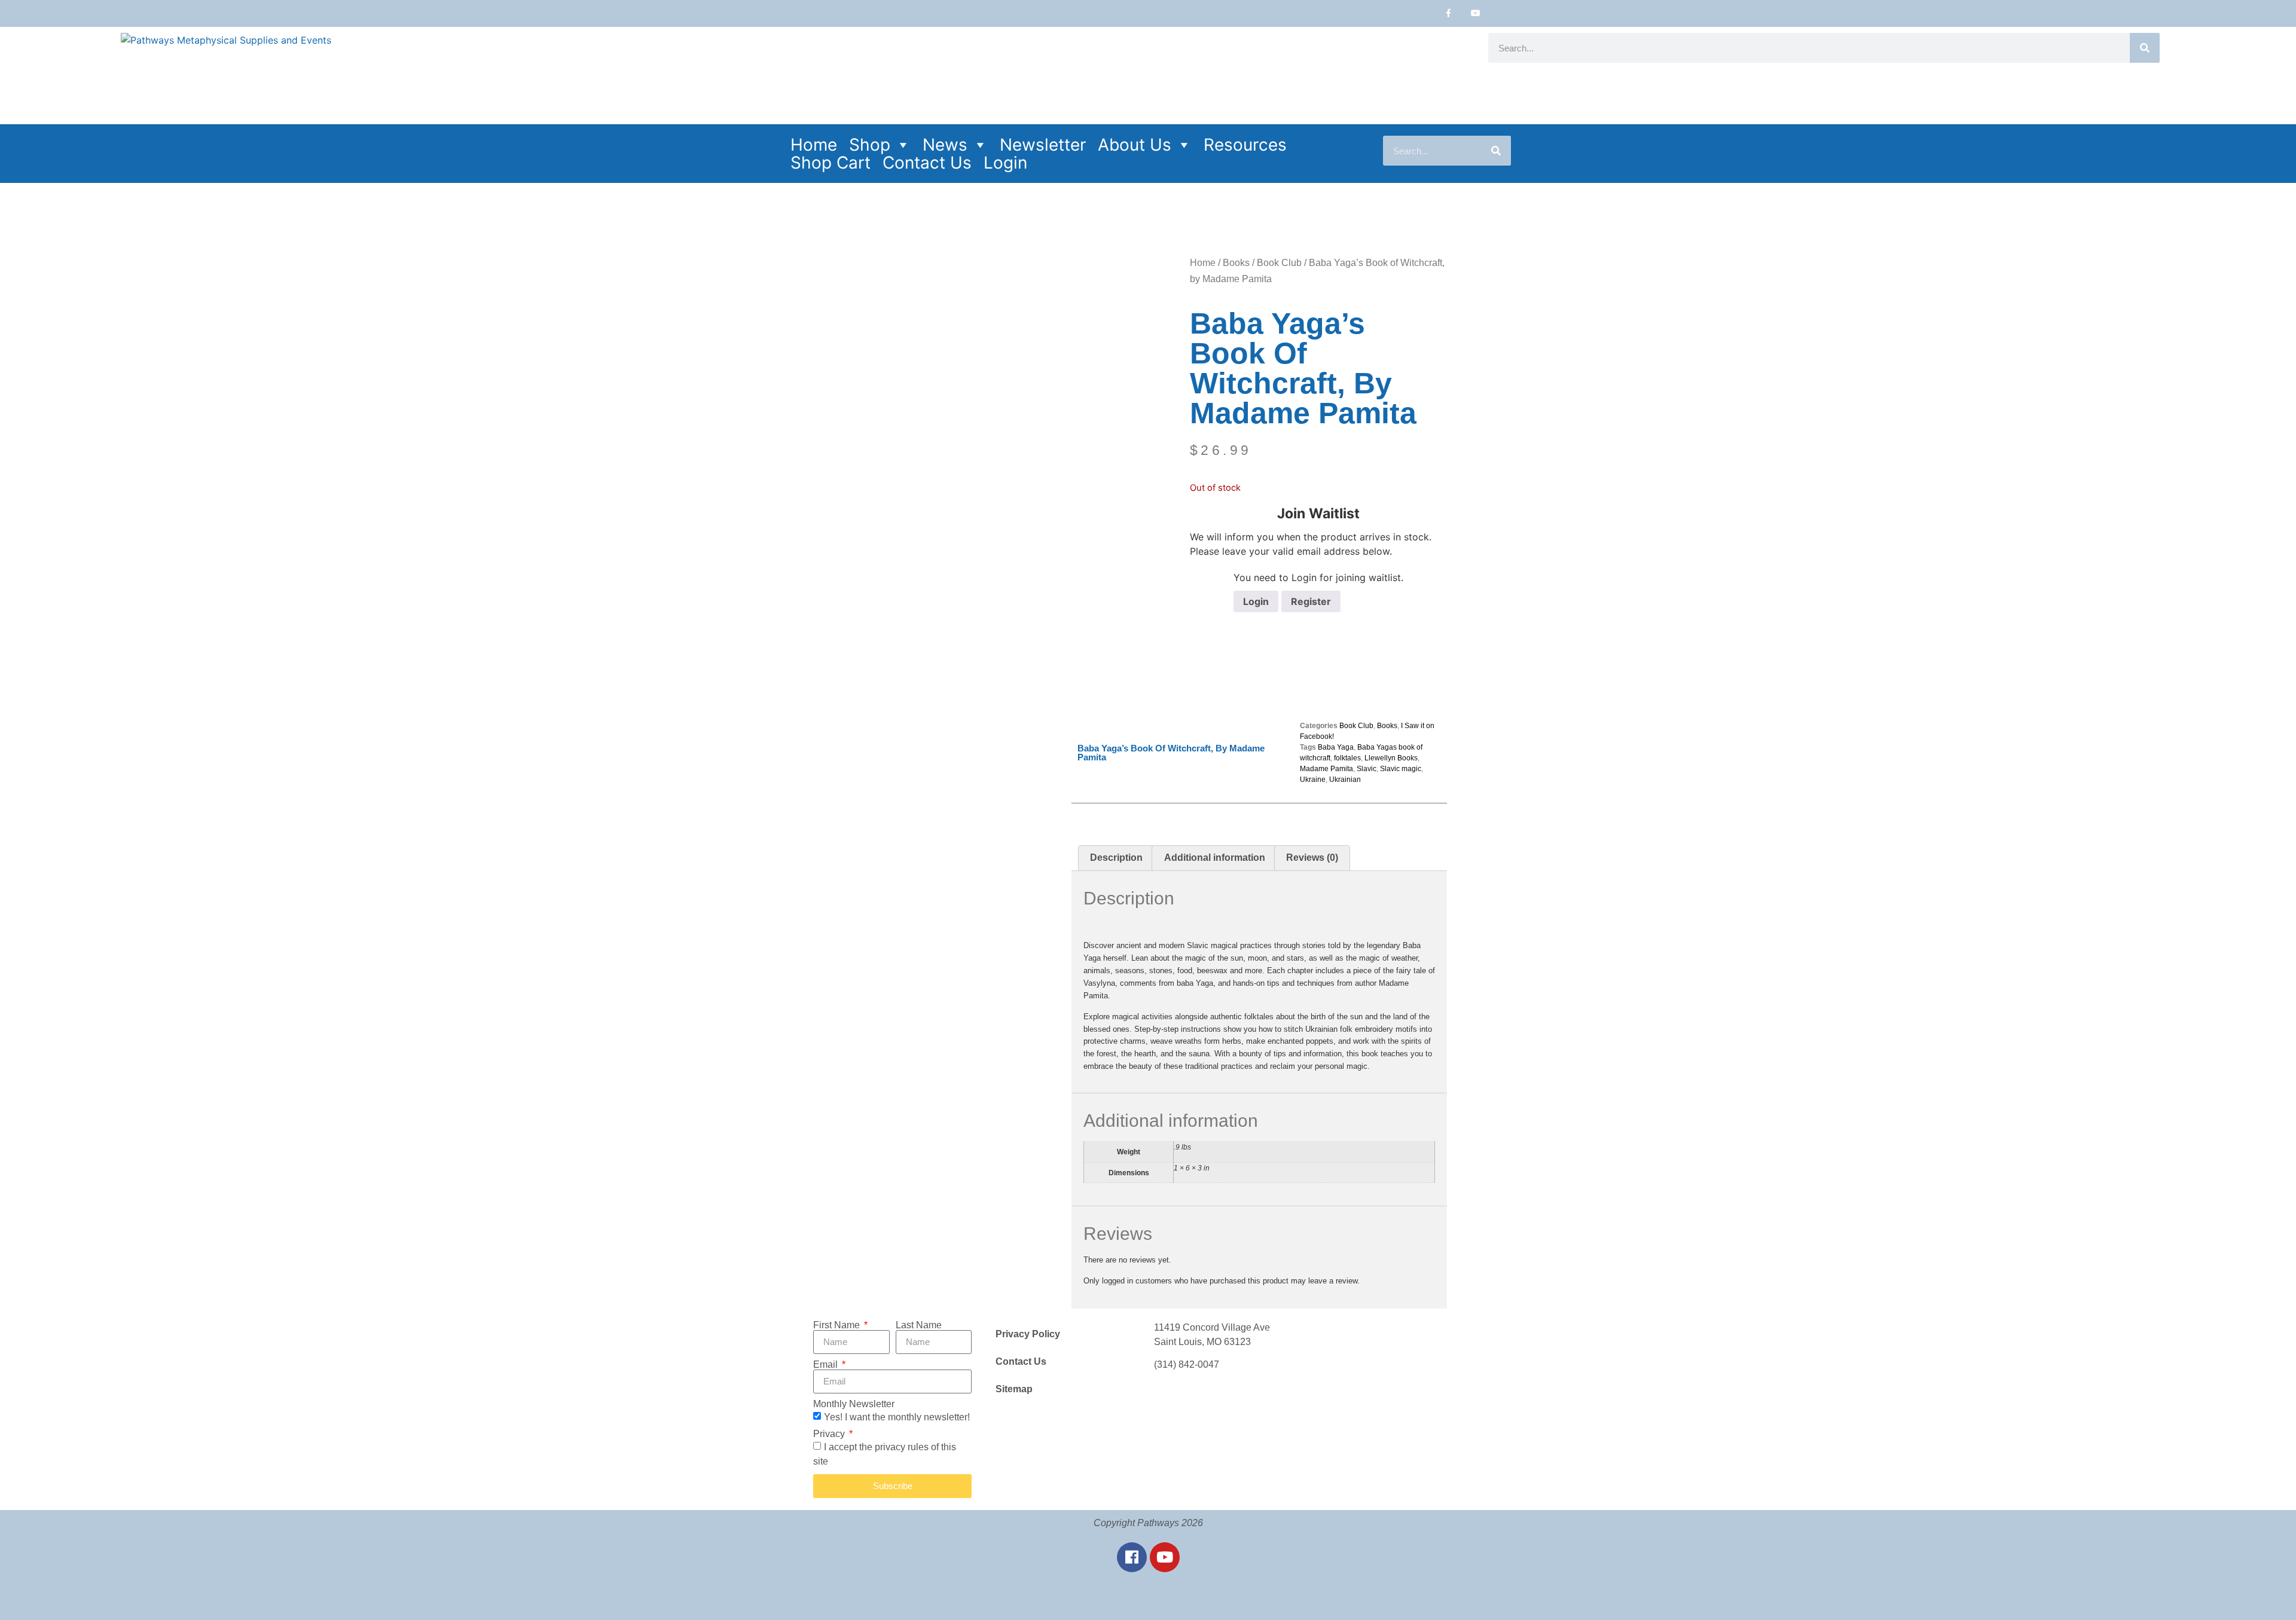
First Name (838, 1325)
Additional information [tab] (1215, 858)
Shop (870, 145)
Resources (1245, 145)
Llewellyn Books (1391, 758)
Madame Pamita (1326, 769)
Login (1005, 163)
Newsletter (1043, 145)
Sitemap (1014, 1389)
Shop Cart (831, 163)
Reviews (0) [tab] (1312, 858)
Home (814, 145)
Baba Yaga (1336, 747)
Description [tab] (1116, 858)
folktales (1347, 758)
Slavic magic (1401, 769)
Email (827, 1365)
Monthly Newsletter (854, 1404)
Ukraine (1313, 780)
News (945, 145)
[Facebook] (1132, 1557)
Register (1311, 601)
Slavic (1367, 769)
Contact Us (927, 163)
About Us (1135, 145)
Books (1236, 263)
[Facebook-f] (1448, 13)
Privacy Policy (1028, 1334)
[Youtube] (1475, 13)
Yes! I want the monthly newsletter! (897, 1416)
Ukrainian (1345, 780)
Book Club (1279, 263)
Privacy (830, 1434)
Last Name (919, 1325)
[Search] (2145, 48)
